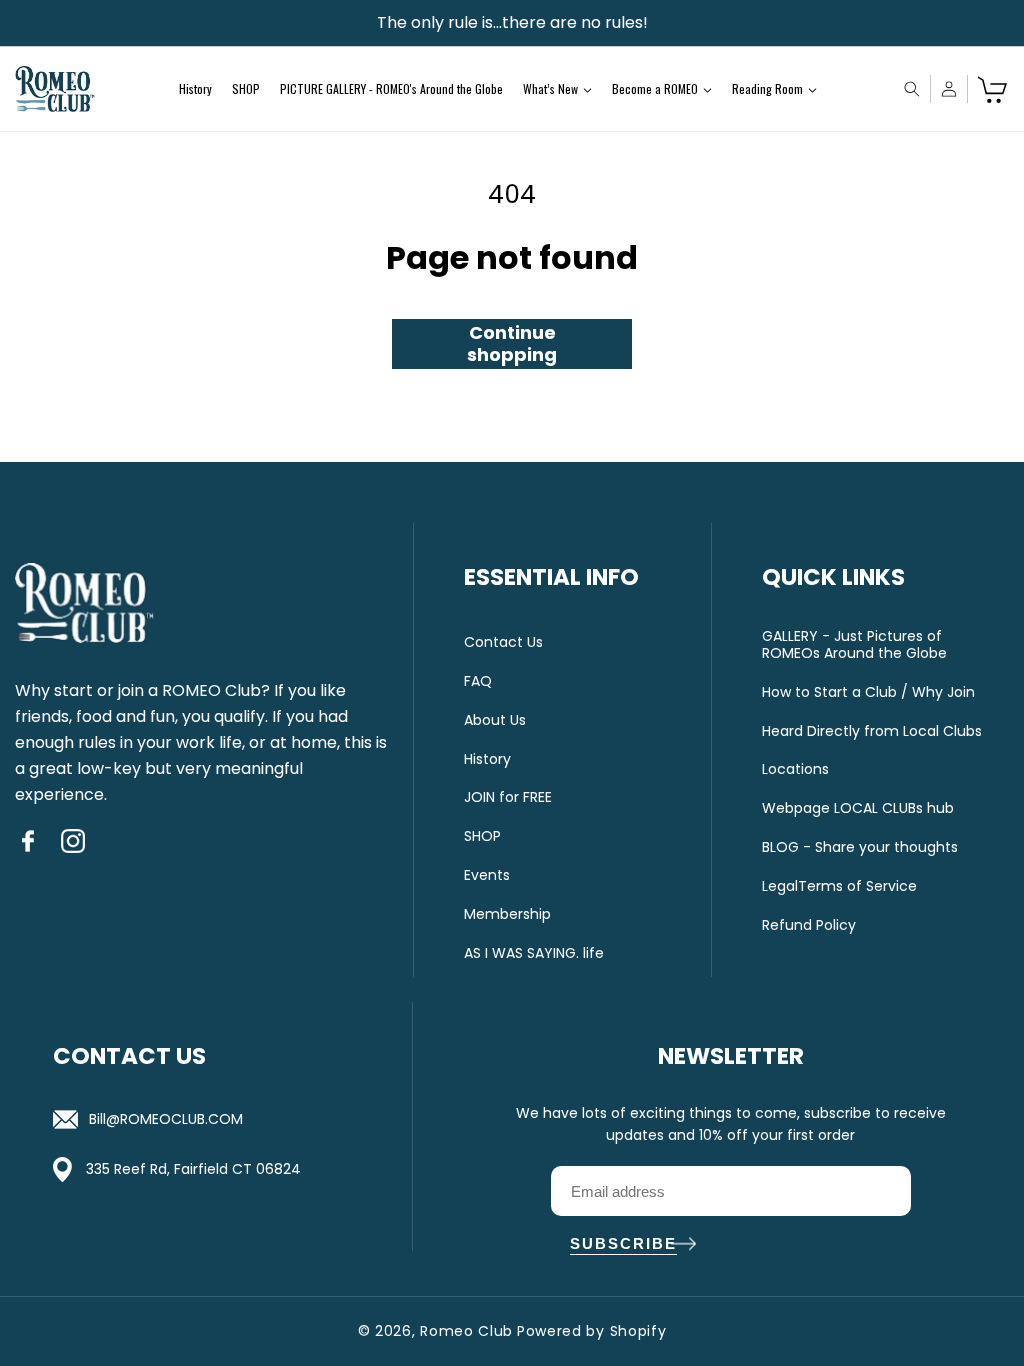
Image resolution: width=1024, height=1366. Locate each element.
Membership (507, 914)
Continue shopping (512, 343)
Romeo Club (466, 1331)
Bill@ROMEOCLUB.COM (166, 1119)
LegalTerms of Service (839, 886)
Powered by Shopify (592, 1331)
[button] (557, 89)
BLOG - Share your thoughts (860, 847)
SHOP (482, 836)
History (487, 759)
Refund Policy (809, 925)
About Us (495, 720)
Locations (795, 769)
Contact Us (503, 642)
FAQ (478, 681)
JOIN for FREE (508, 797)
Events (487, 875)
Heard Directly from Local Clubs (872, 731)
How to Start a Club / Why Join (868, 692)
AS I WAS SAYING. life (534, 953)
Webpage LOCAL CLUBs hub (858, 808)
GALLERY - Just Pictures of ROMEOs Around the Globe (854, 645)
